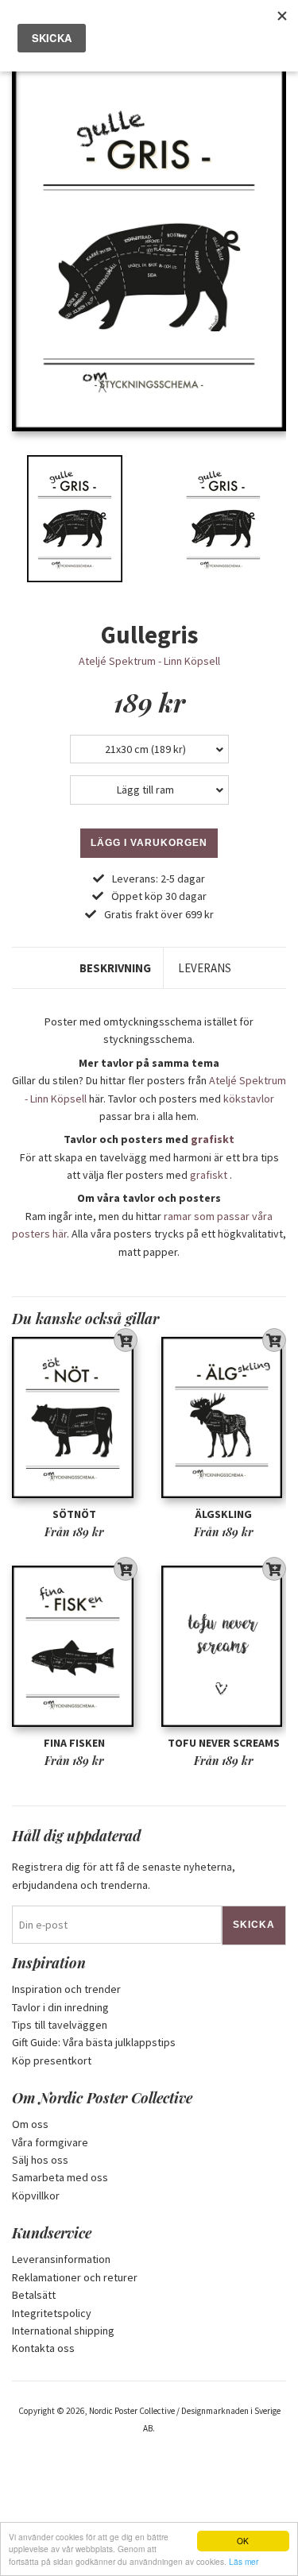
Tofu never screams (224, 1743)
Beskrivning (115, 968)
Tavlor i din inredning (60, 2007)
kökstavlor (249, 1099)
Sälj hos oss (40, 2160)
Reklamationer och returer (75, 2277)
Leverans (205, 968)
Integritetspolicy (52, 2313)
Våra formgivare (50, 2142)
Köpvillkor (36, 2196)
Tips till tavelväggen (60, 2025)
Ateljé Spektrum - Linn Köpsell (149, 661)
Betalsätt (34, 2295)
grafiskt (213, 1139)
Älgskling (224, 1514)
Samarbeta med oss (60, 2177)
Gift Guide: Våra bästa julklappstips (94, 2042)
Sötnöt (74, 1514)
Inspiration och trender (66, 1989)
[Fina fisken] (75, 1646)
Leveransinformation (61, 2259)
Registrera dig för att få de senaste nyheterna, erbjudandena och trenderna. (124, 1875)
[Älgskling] (224, 1417)
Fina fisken (74, 1743)
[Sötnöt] (75, 1417)
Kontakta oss (43, 2348)
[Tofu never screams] (224, 1646)
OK (243, 2541)
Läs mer (244, 2561)
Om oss (30, 2124)
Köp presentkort (52, 2060)
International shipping (63, 2331)
